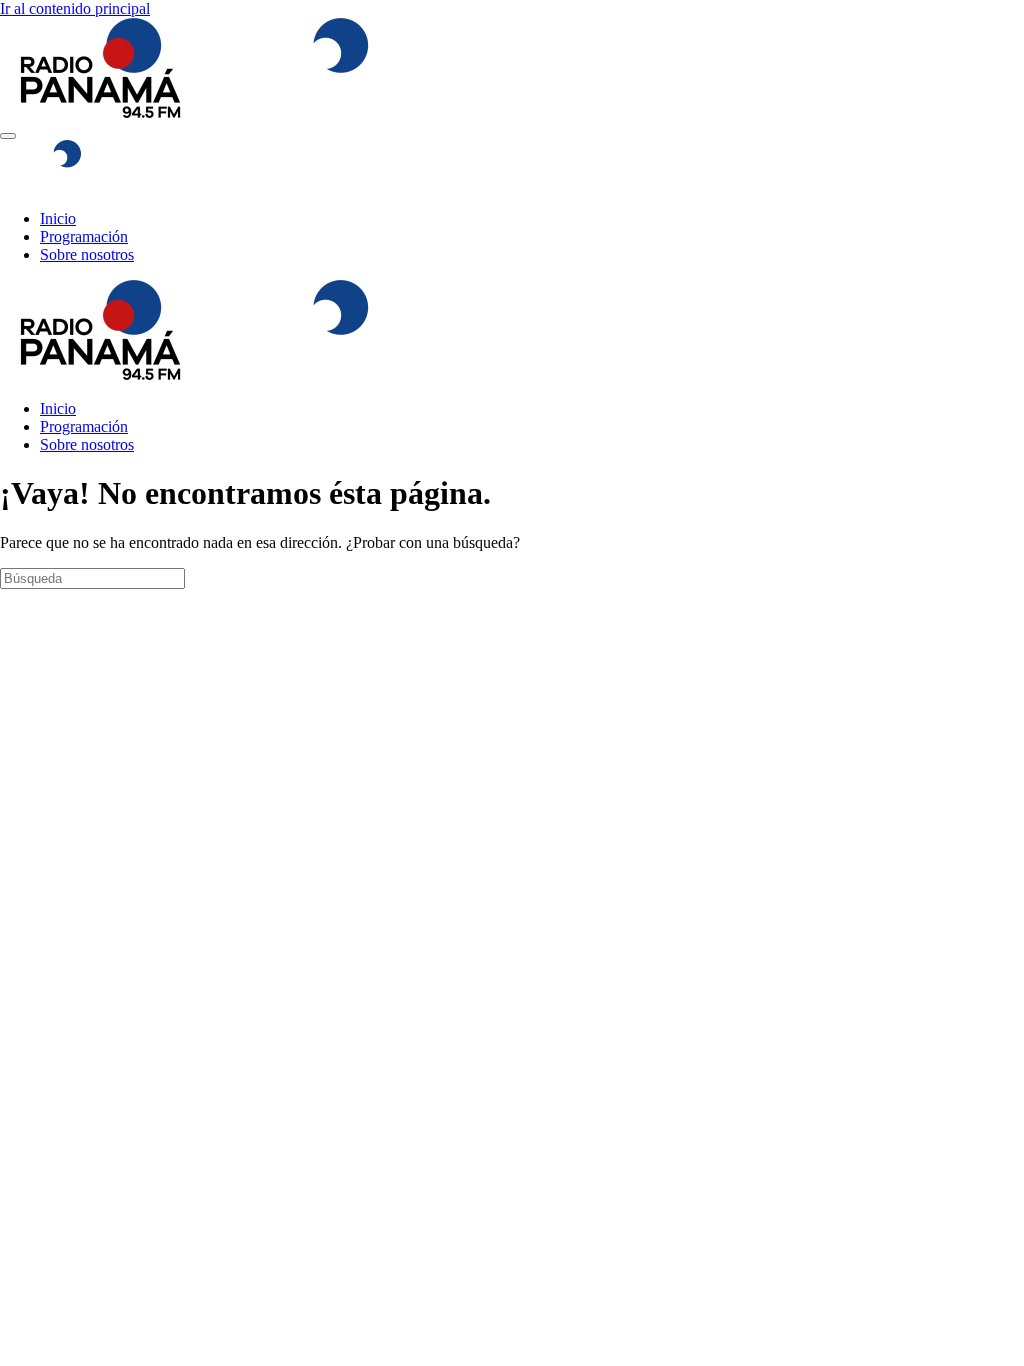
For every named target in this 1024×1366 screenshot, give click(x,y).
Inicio (58, 218)
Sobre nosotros (87, 254)
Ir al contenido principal (75, 8)
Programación (84, 236)
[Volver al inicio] (207, 112)
